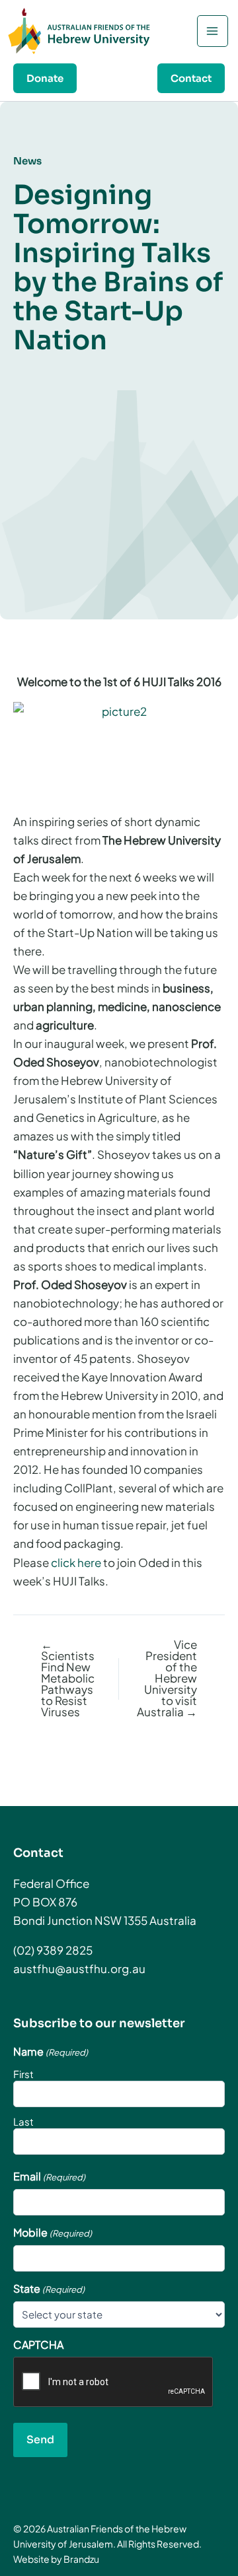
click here (76, 1562)
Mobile (53, 2233)
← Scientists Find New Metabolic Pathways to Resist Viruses (68, 1678)
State (49, 2289)
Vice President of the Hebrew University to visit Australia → (167, 1678)
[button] (45, 78)
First (23, 2074)
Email (49, 2176)
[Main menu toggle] (213, 31)
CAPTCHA (38, 2345)
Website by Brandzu (56, 2559)
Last (23, 2121)
